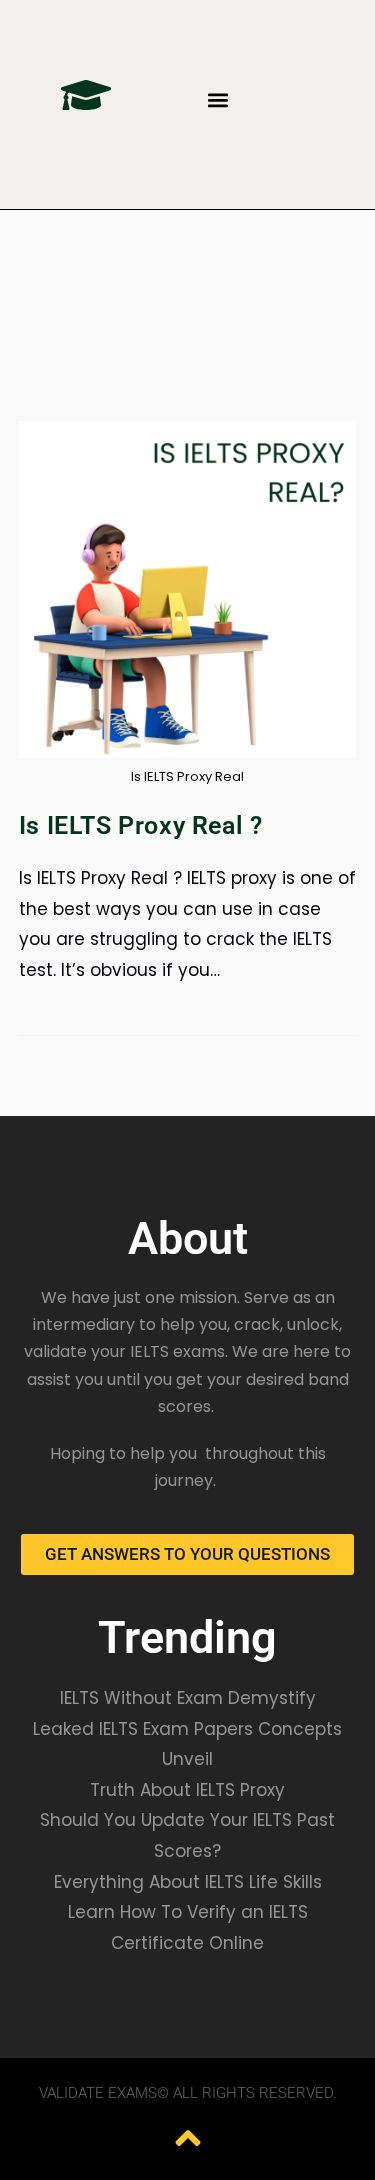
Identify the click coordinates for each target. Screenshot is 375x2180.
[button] (218, 100)
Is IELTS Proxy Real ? (141, 825)
